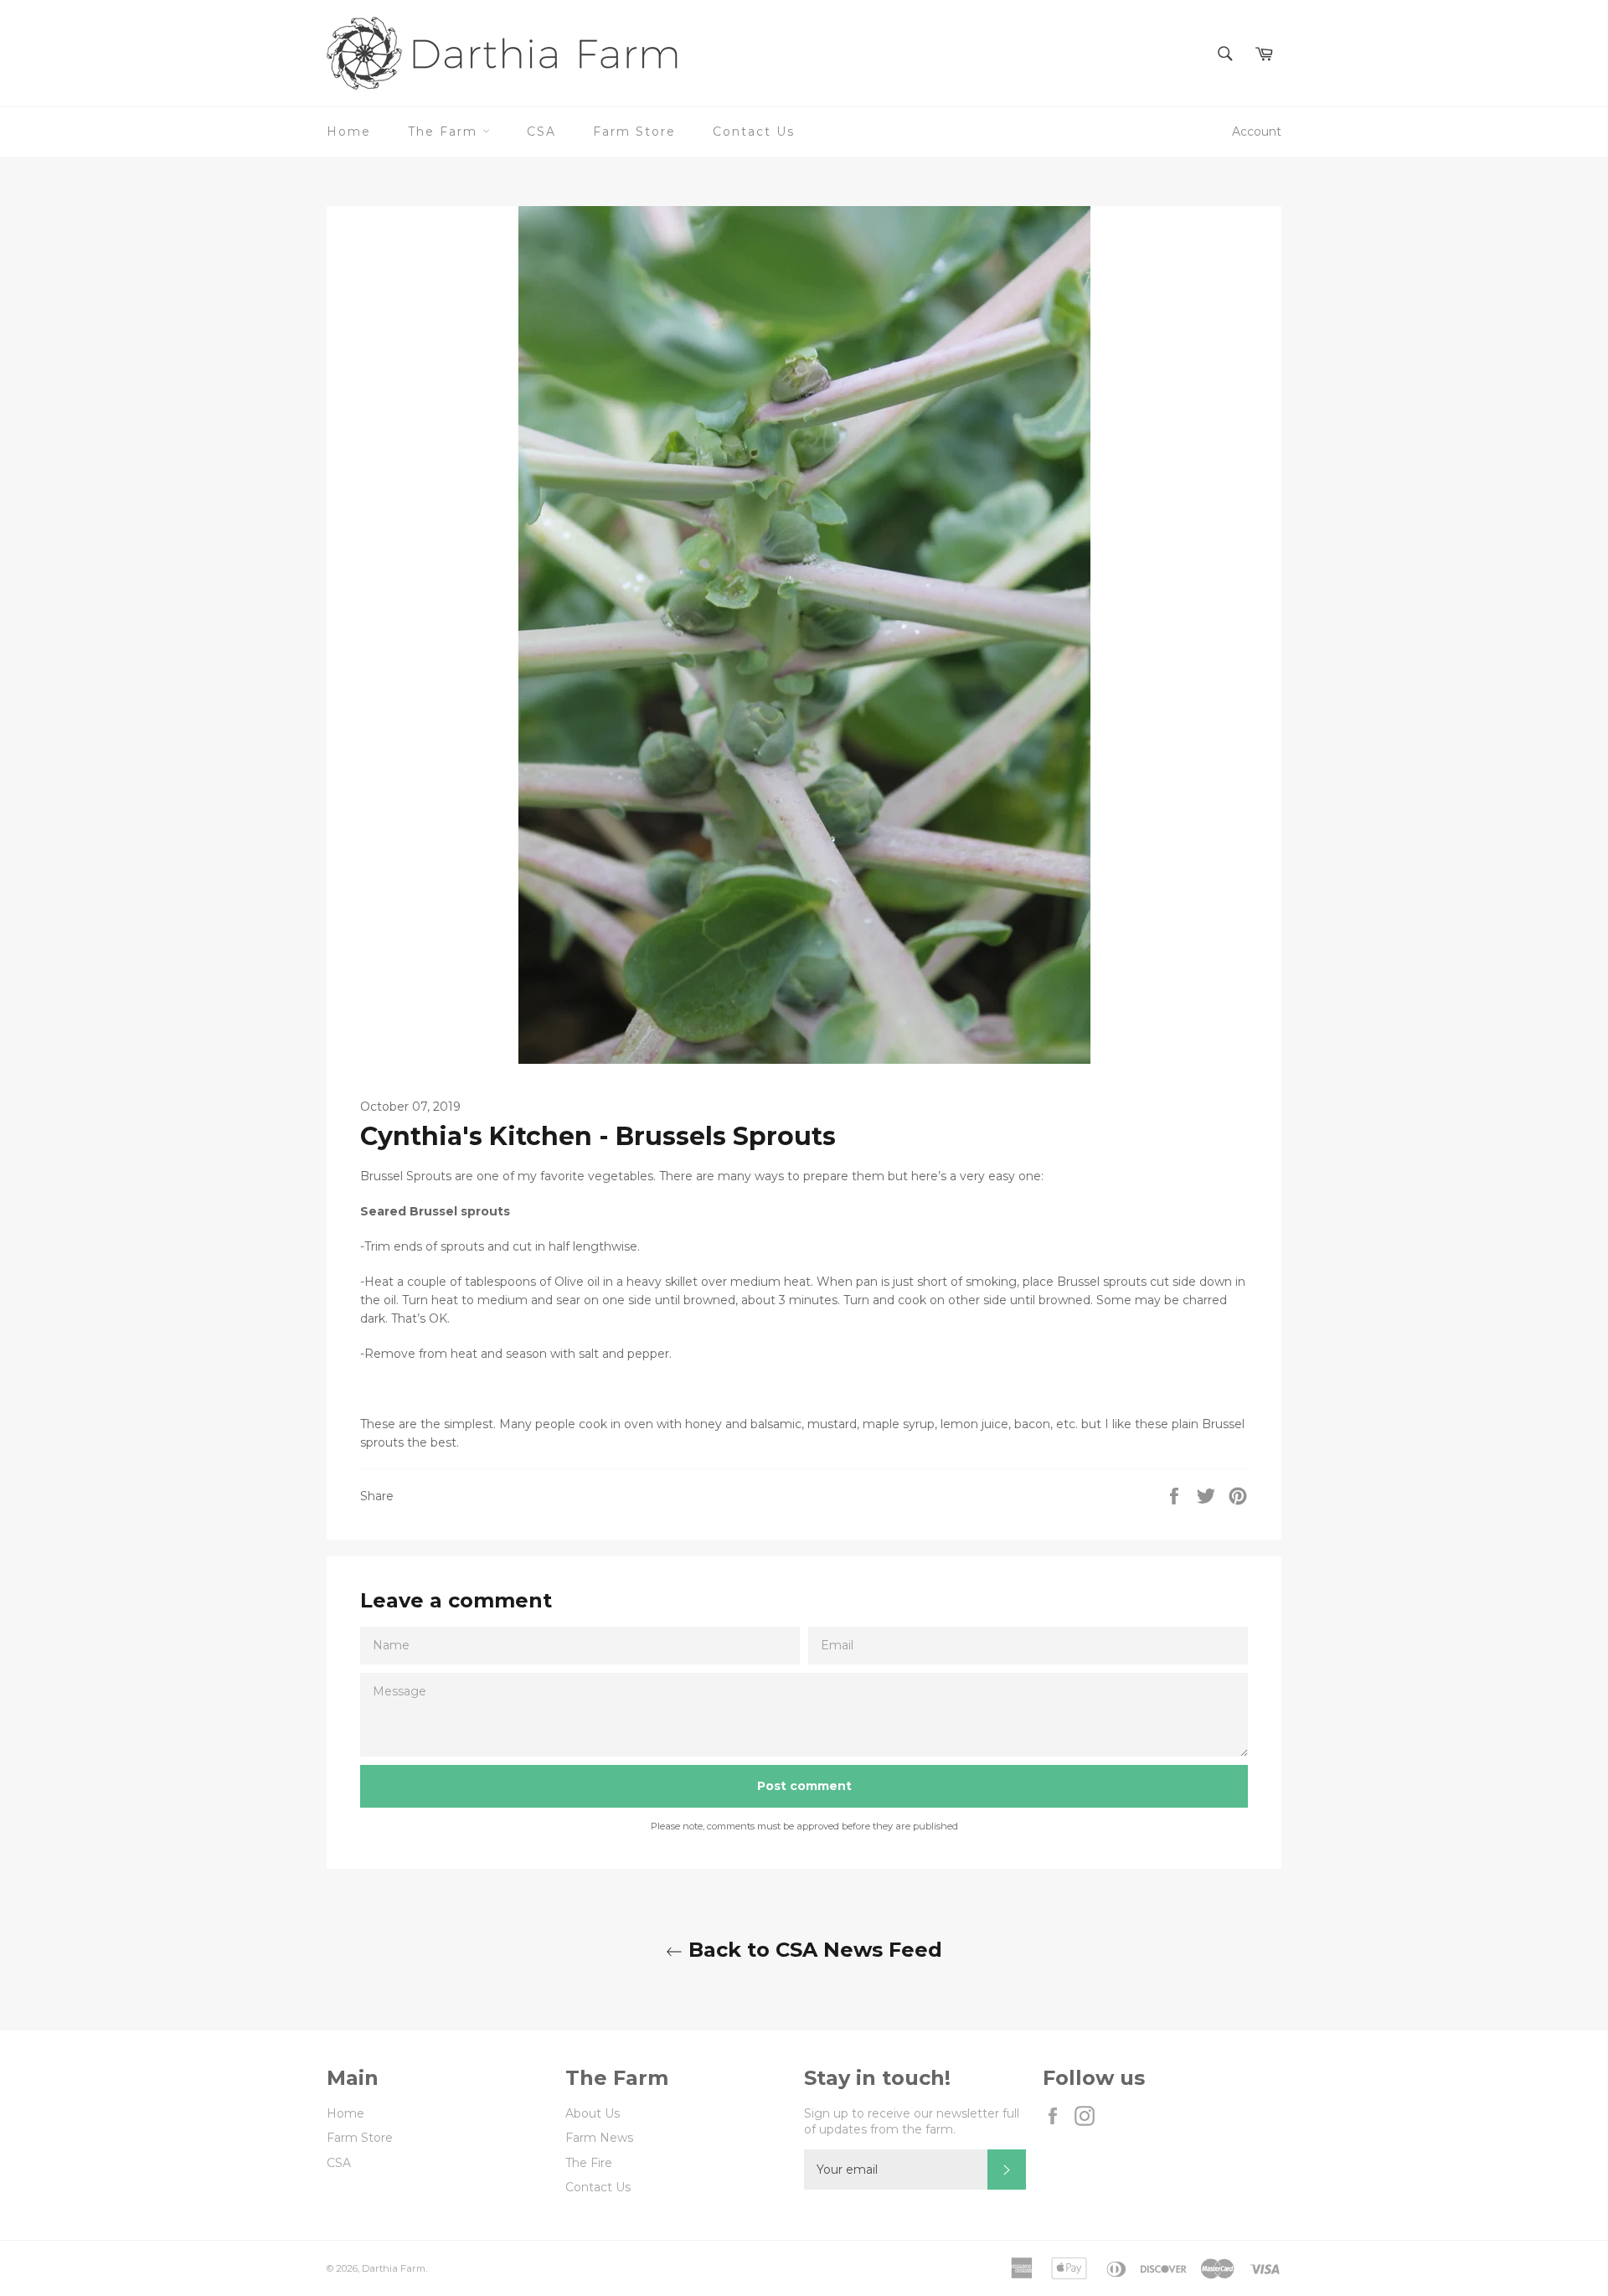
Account (1257, 132)
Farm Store (634, 132)
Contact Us (754, 132)
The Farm (445, 132)
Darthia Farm (394, 2268)
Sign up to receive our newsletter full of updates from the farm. (912, 2121)
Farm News (599, 2138)
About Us (593, 2113)
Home (349, 132)
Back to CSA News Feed (812, 1950)
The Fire (589, 2163)
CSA (541, 132)
